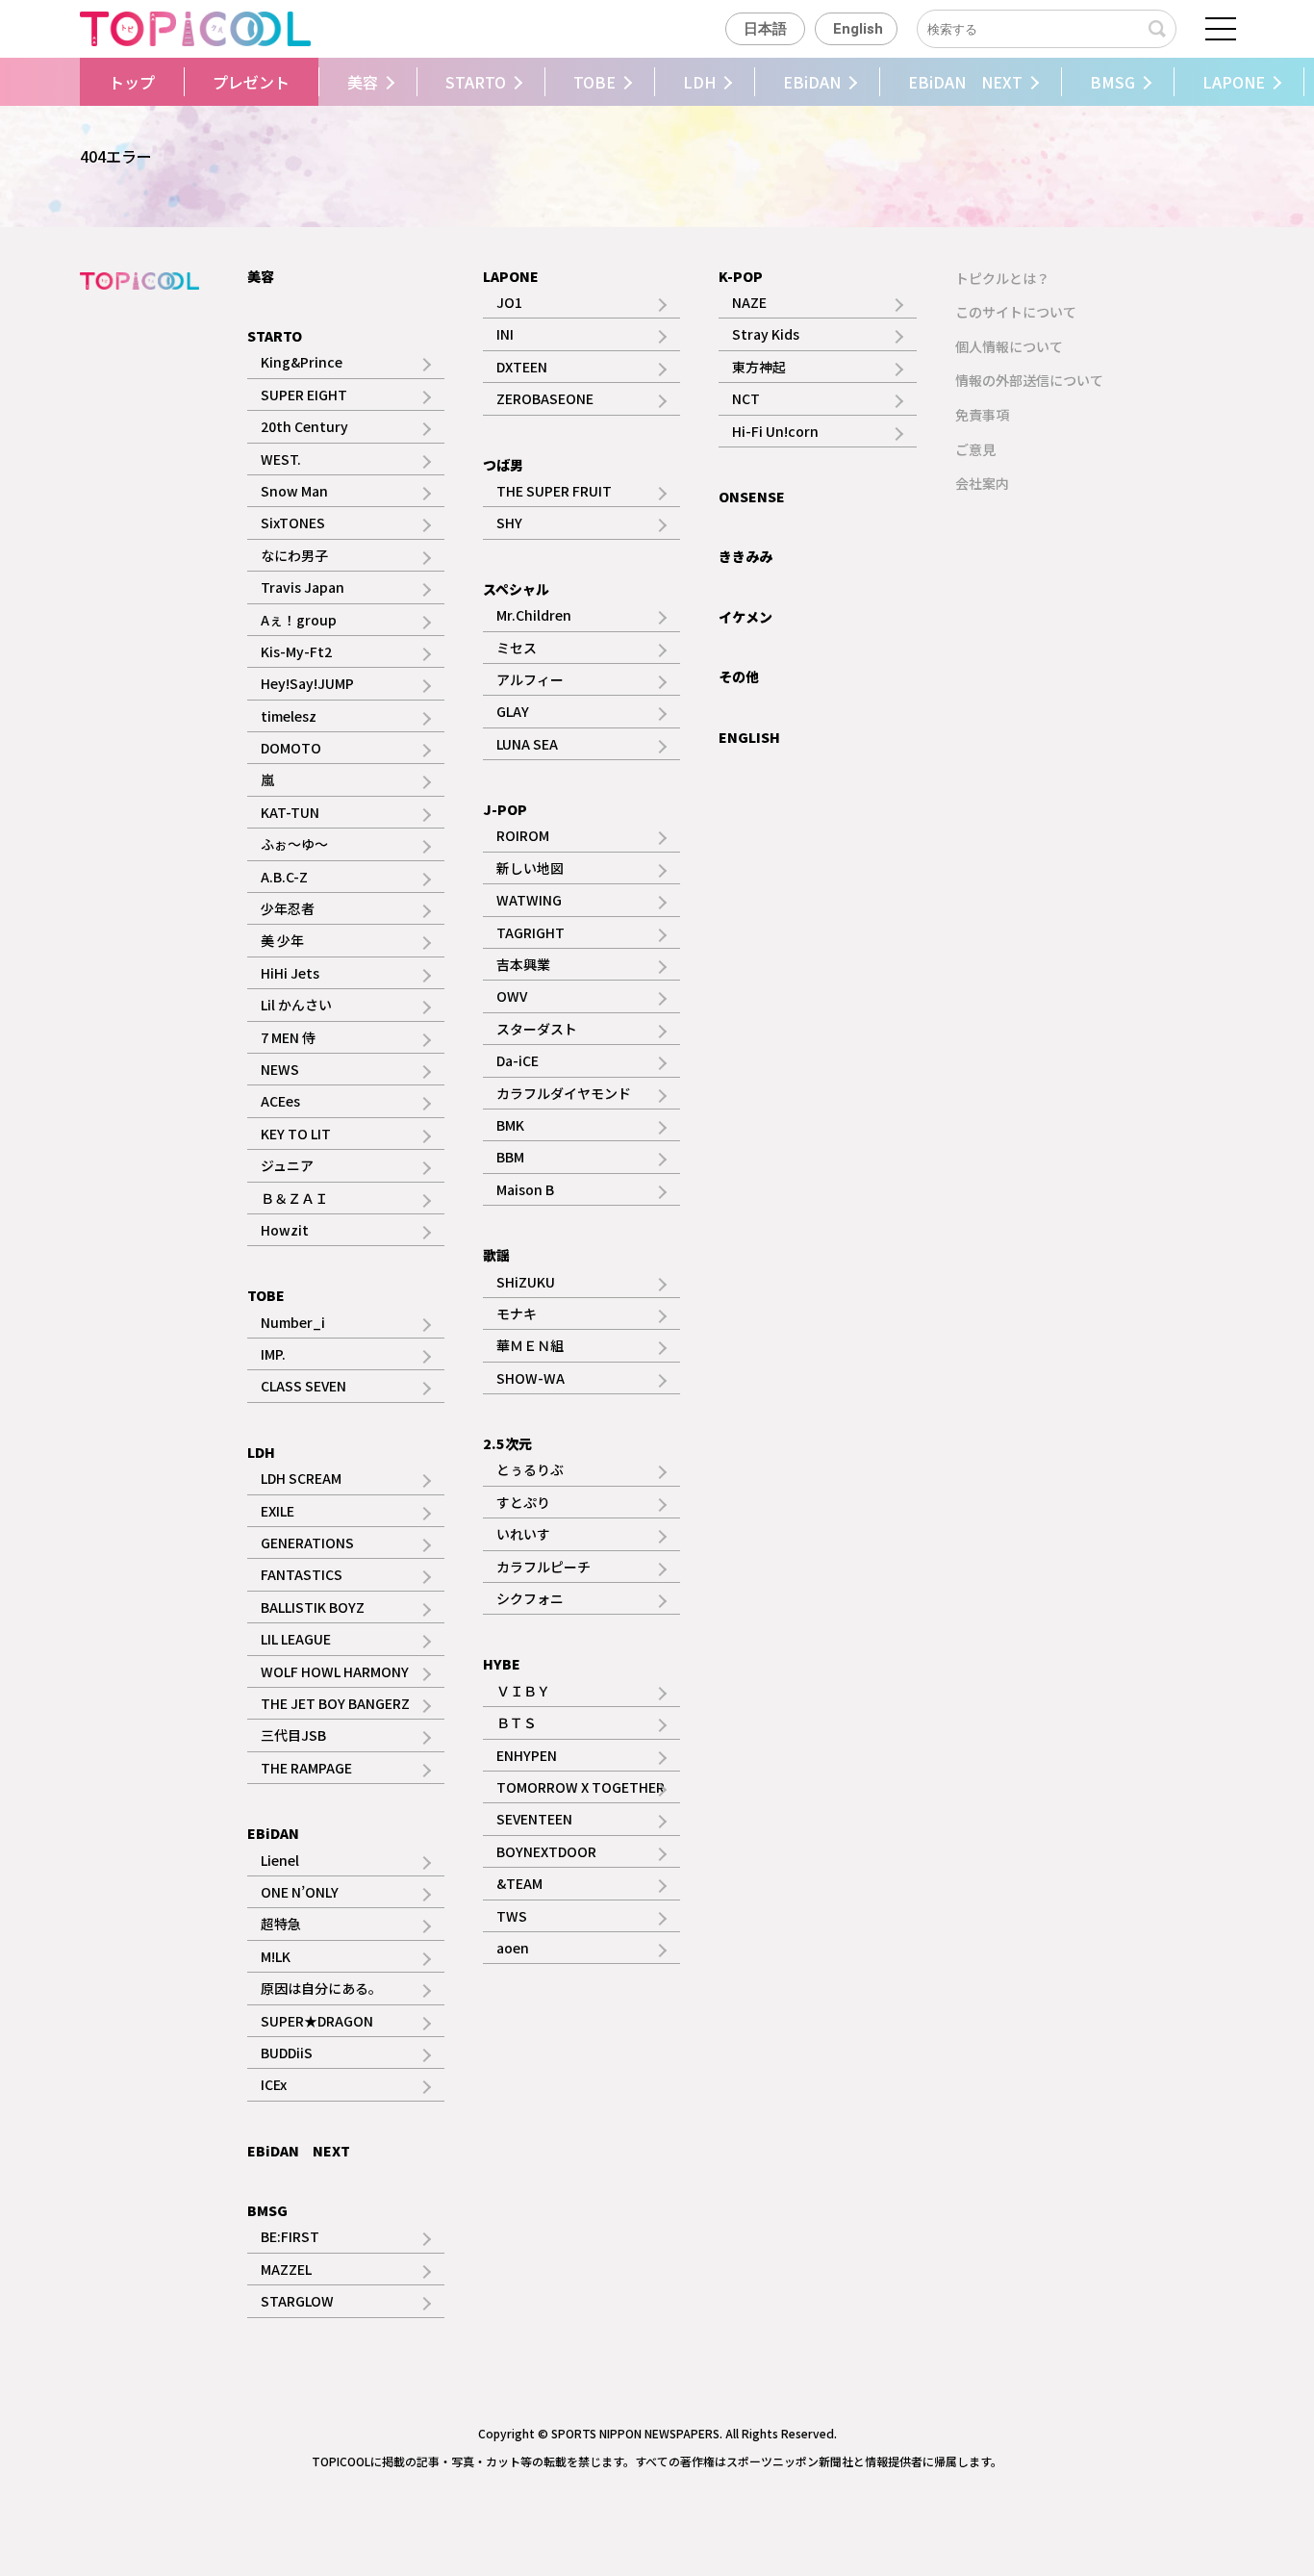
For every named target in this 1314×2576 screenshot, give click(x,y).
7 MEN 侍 (288, 1037)
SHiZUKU (526, 1282)
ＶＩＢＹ (523, 1691)
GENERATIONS (307, 1543)
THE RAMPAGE (306, 1768)
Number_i (293, 1322)
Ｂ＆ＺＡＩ (294, 1198)
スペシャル (516, 589)
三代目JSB (293, 1735)
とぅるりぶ (530, 1469)
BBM (510, 1157)
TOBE (594, 82)
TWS (512, 1916)
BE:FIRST (290, 2236)
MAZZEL (286, 2269)
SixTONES (293, 523)
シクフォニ (530, 1598)
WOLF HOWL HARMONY (335, 1671)
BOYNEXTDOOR (546, 1851)
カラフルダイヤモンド (564, 1093)
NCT (746, 398)
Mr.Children (534, 615)
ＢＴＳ (517, 1722)
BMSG (1112, 82)
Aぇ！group (299, 620)
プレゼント (251, 82)
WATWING (529, 900)
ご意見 (975, 449)
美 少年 (282, 940)
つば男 (503, 465)
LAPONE (1234, 82)
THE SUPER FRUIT (554, 491)
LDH (699, 82)
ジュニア (287, 1165)
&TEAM (519, 1883)
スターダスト (537, 1029)
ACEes (280, 1101)
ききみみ (745, 556)
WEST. (281, 459)
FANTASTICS (302, 1574)
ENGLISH (749, 737)
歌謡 (496, 1255)
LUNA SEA (527, 744)
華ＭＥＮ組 (530, 1345)
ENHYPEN (527, 1755)
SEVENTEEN (534, 1819)
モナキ (517, 1314)
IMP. (273, 1354)
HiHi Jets (290, 973)
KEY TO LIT (296, 1134)
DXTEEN (522, 367)
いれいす (523, 1534)
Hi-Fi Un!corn (775, 431)
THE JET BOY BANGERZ (335, 1703)
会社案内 (982, 483)
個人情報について (1009, 346)
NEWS (280, 1069)
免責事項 (982, 415)
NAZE (749, 302)
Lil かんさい (296, 1005)
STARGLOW (297, 2301)
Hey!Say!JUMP (307, 683)
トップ (132, 82)
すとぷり (523, 1502)
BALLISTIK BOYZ (313, 1607)
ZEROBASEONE (545, 398)
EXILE (278, 1511)
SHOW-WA (531, 1378)
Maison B (525, 1189)
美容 (363, 82)
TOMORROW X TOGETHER (581, 1787)
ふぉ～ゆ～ (294, 844)
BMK (510, 1125)
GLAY (513, 711)
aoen (513, 1948)
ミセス (517, 648)
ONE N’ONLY (300, 1892)
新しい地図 (530, 868)
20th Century (304, 426)
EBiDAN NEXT (965, 82)
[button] (75, 82)
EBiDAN (812, 82)
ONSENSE (752, 497)
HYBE (502, 1664)
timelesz (289, 716)
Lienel (280, 1860)
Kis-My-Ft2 (296, 651)
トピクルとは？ (1002, 278)
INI (505, 334)
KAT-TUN (290, 812)
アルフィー (530, 679)
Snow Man (294, 491)
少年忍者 (288, 908)
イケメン (745, 617)
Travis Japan (303, 587)
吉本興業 (523, 964)
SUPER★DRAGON (317, 2021)
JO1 (509, 302)
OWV (512, 996)
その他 (739, 676)
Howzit (285, 1230)
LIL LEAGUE (296, 1639)
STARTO (476, 82)
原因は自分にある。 (321, 1988)
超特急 (281, 1924)
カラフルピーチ (543, 1567)
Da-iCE (518, 1060)
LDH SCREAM (301, 1478)
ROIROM (523, 835)
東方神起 (759, 367)
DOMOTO (291, 748)
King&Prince (302, 362)
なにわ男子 (294, 555)
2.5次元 (507, 1443)
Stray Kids (766, 334)
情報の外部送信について (1029, 380)
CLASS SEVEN (303, 1386)
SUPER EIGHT (304, 395)
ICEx (274, 2084)
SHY (509, 523)
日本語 (765, 29)
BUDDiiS (287, 2053)
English (858, 29)
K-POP (741, 276)
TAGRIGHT (531, 932)
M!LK (276, 1956)
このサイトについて (1016, 312)
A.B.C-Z (284, 877)
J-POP (505, 809)
